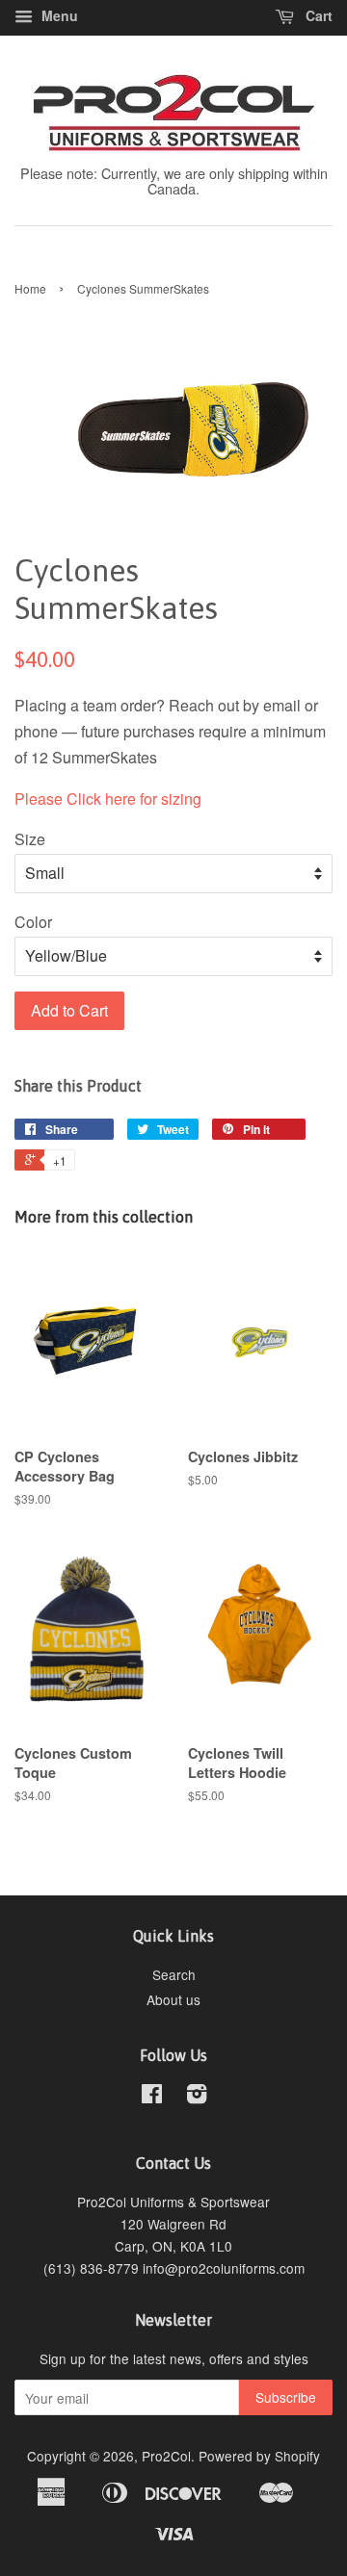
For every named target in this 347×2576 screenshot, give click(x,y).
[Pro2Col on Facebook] (152, 2097)
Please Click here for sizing (108, 799)
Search (174, 1974)
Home (30, 288)
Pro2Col (166, 2456)
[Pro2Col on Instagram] (197, 2097)
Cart (317, 15)
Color (33, 922)
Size (30, 839)
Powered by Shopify (259, 2456)
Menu (58, 15)
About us (173, 1999)
